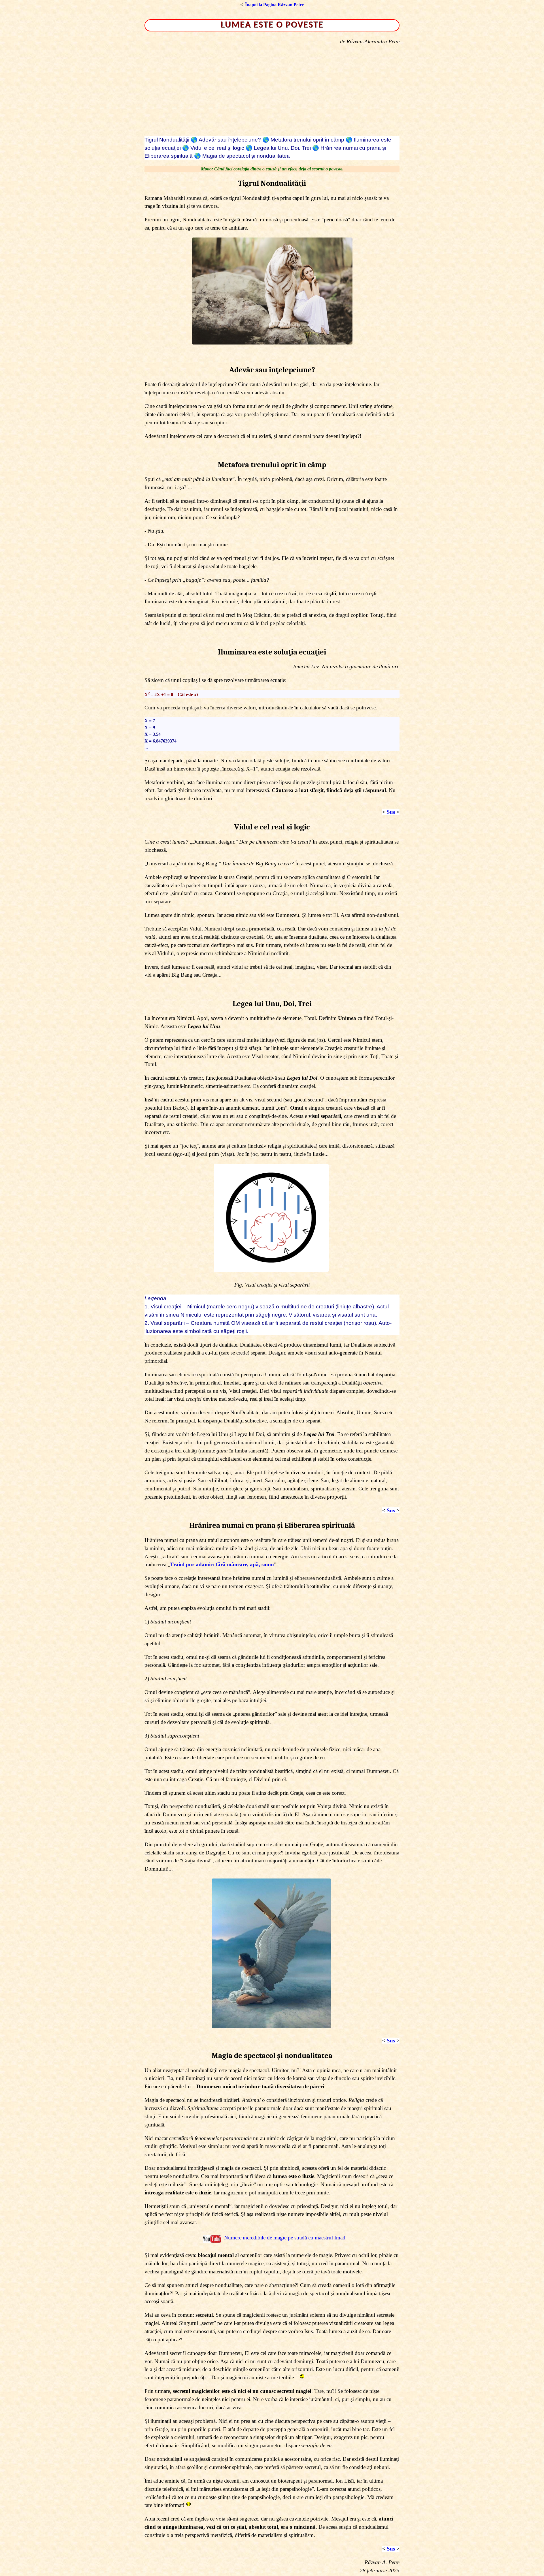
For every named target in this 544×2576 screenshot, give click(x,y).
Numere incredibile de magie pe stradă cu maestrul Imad (285, 2238)
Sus (391, 812)
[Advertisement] (272, 91)
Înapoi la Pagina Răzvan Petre (274, 5)
